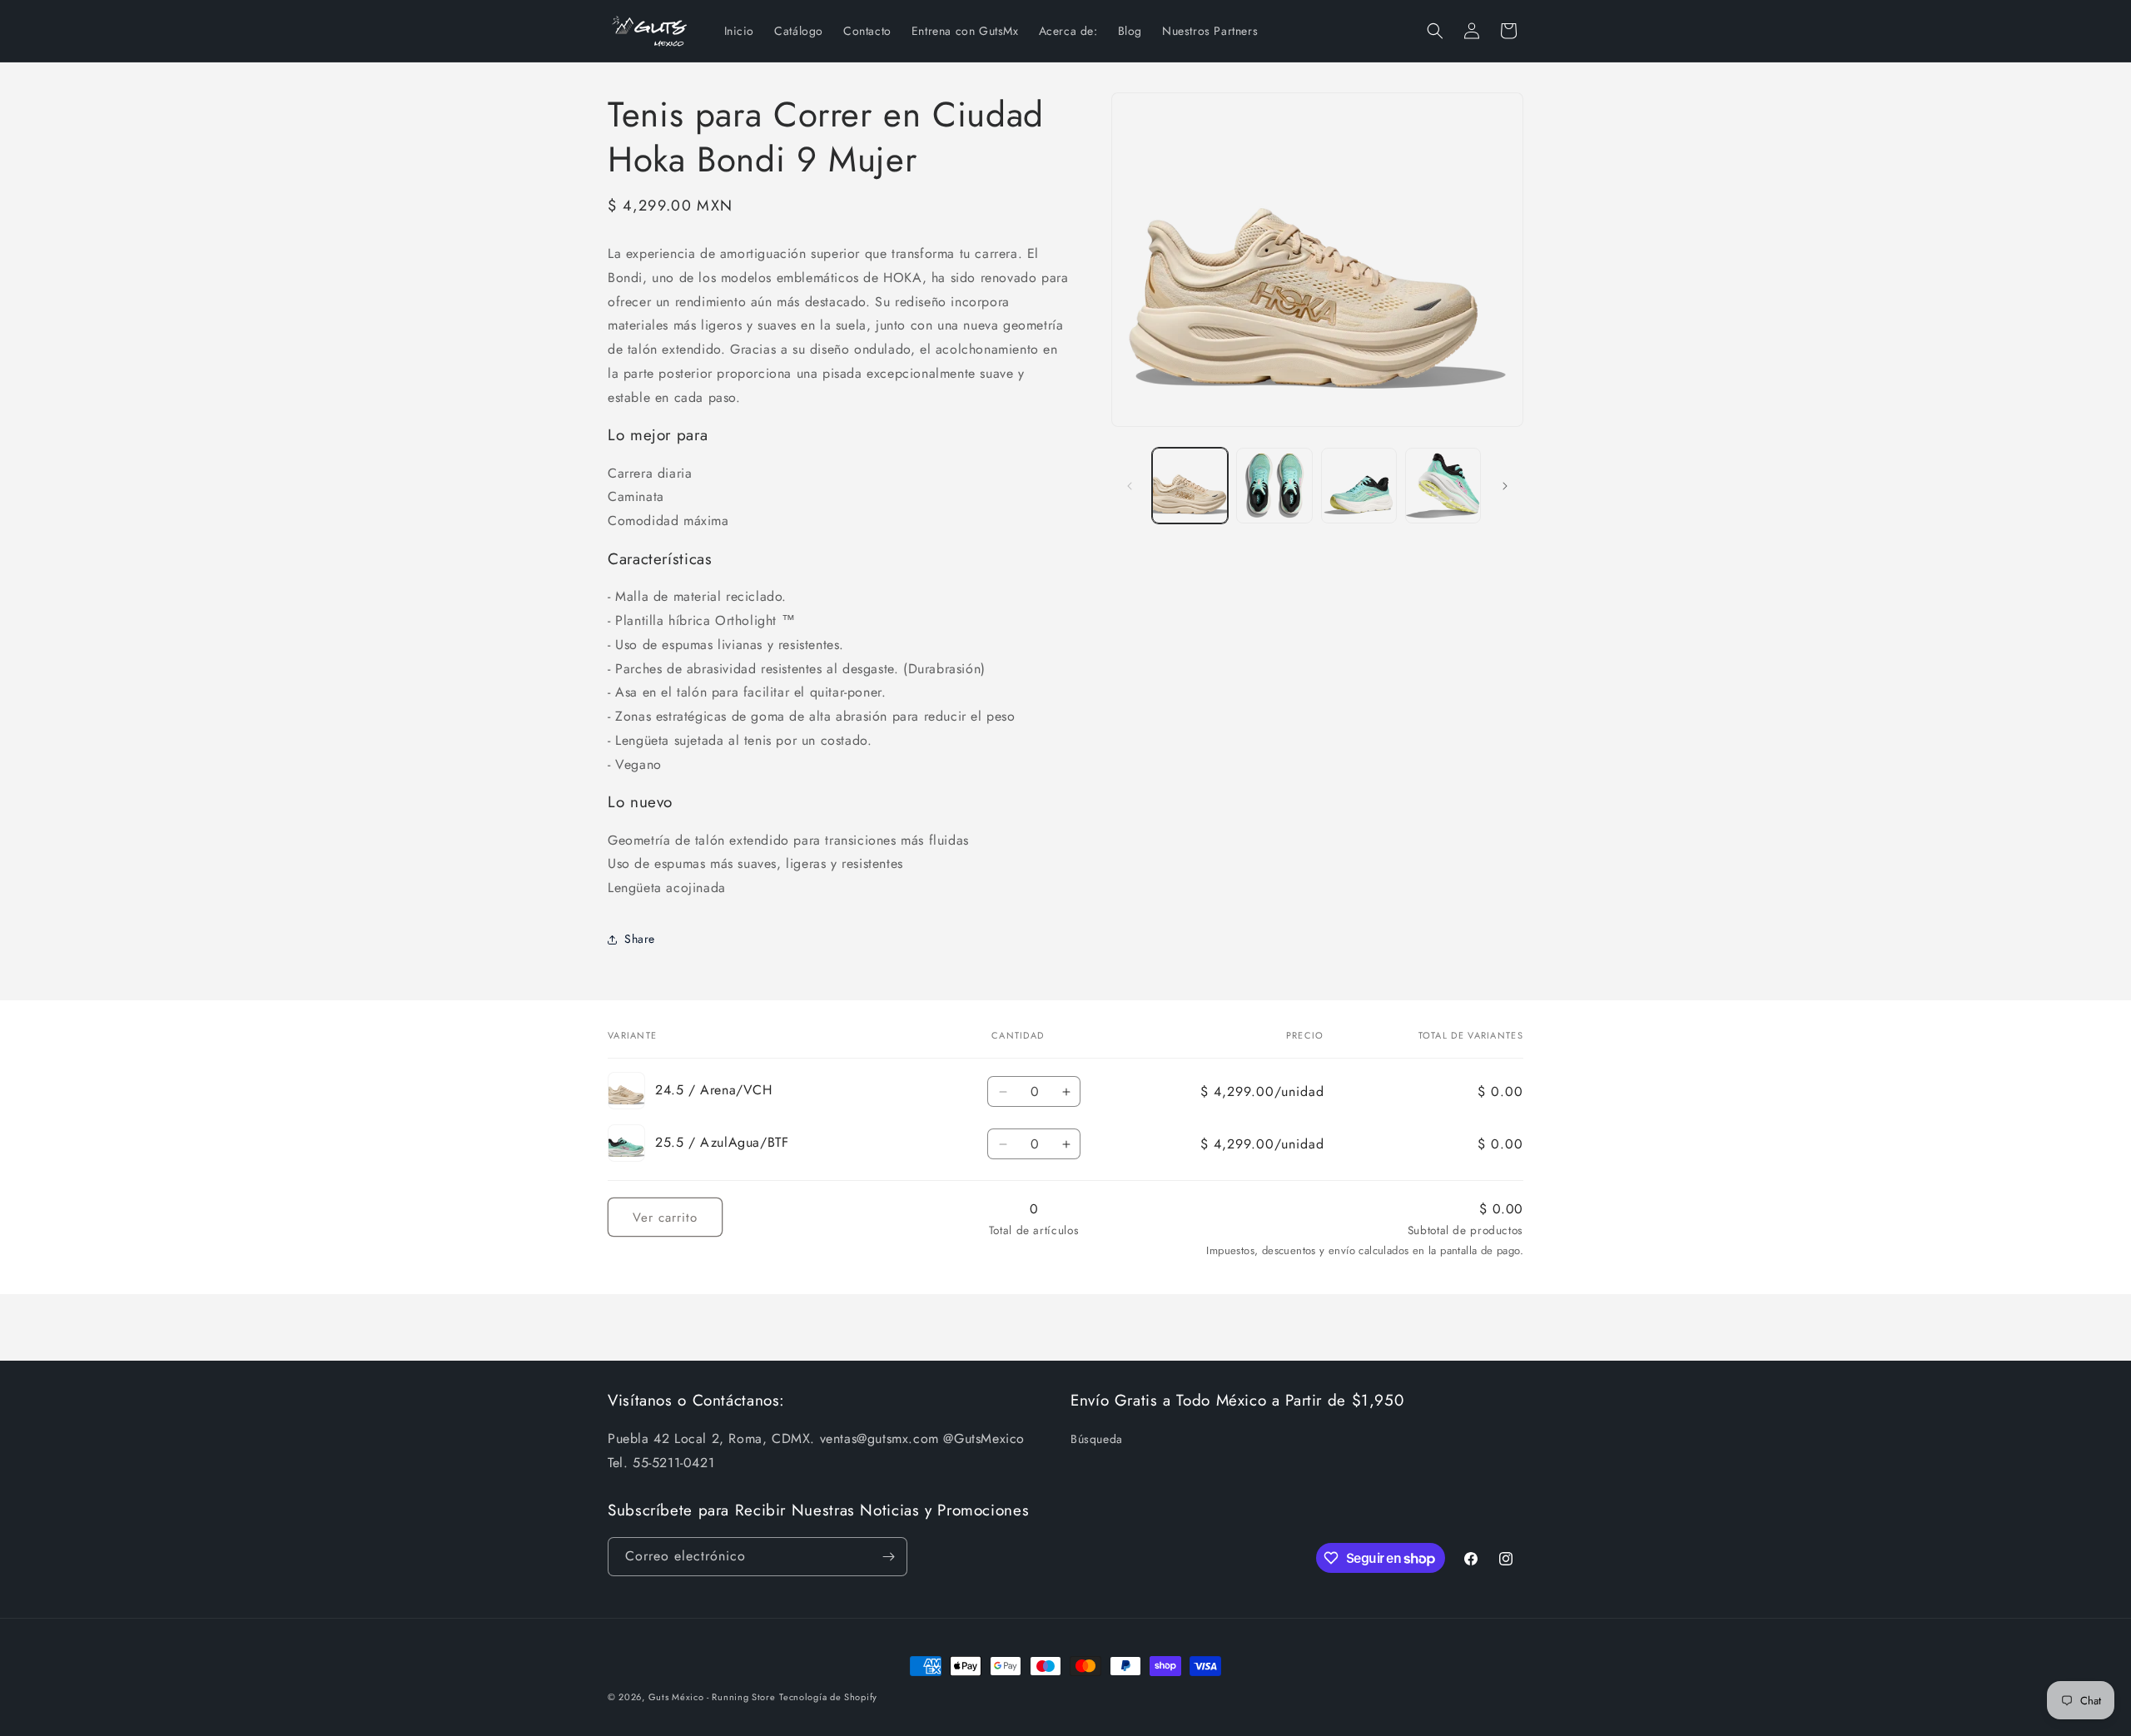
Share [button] (640, 939)
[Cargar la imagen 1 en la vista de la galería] (1190, 486)
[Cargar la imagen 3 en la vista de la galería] (1274, 486)
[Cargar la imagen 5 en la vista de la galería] (1443, 486)
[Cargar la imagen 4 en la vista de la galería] (1359, 486)
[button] (1435, 31)
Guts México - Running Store (712, 1697)
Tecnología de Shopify (828, 1697)
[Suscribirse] (888, 1557)
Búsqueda (1097, 1439)
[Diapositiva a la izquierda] (1130, 486)
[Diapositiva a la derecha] (1505, 486)
